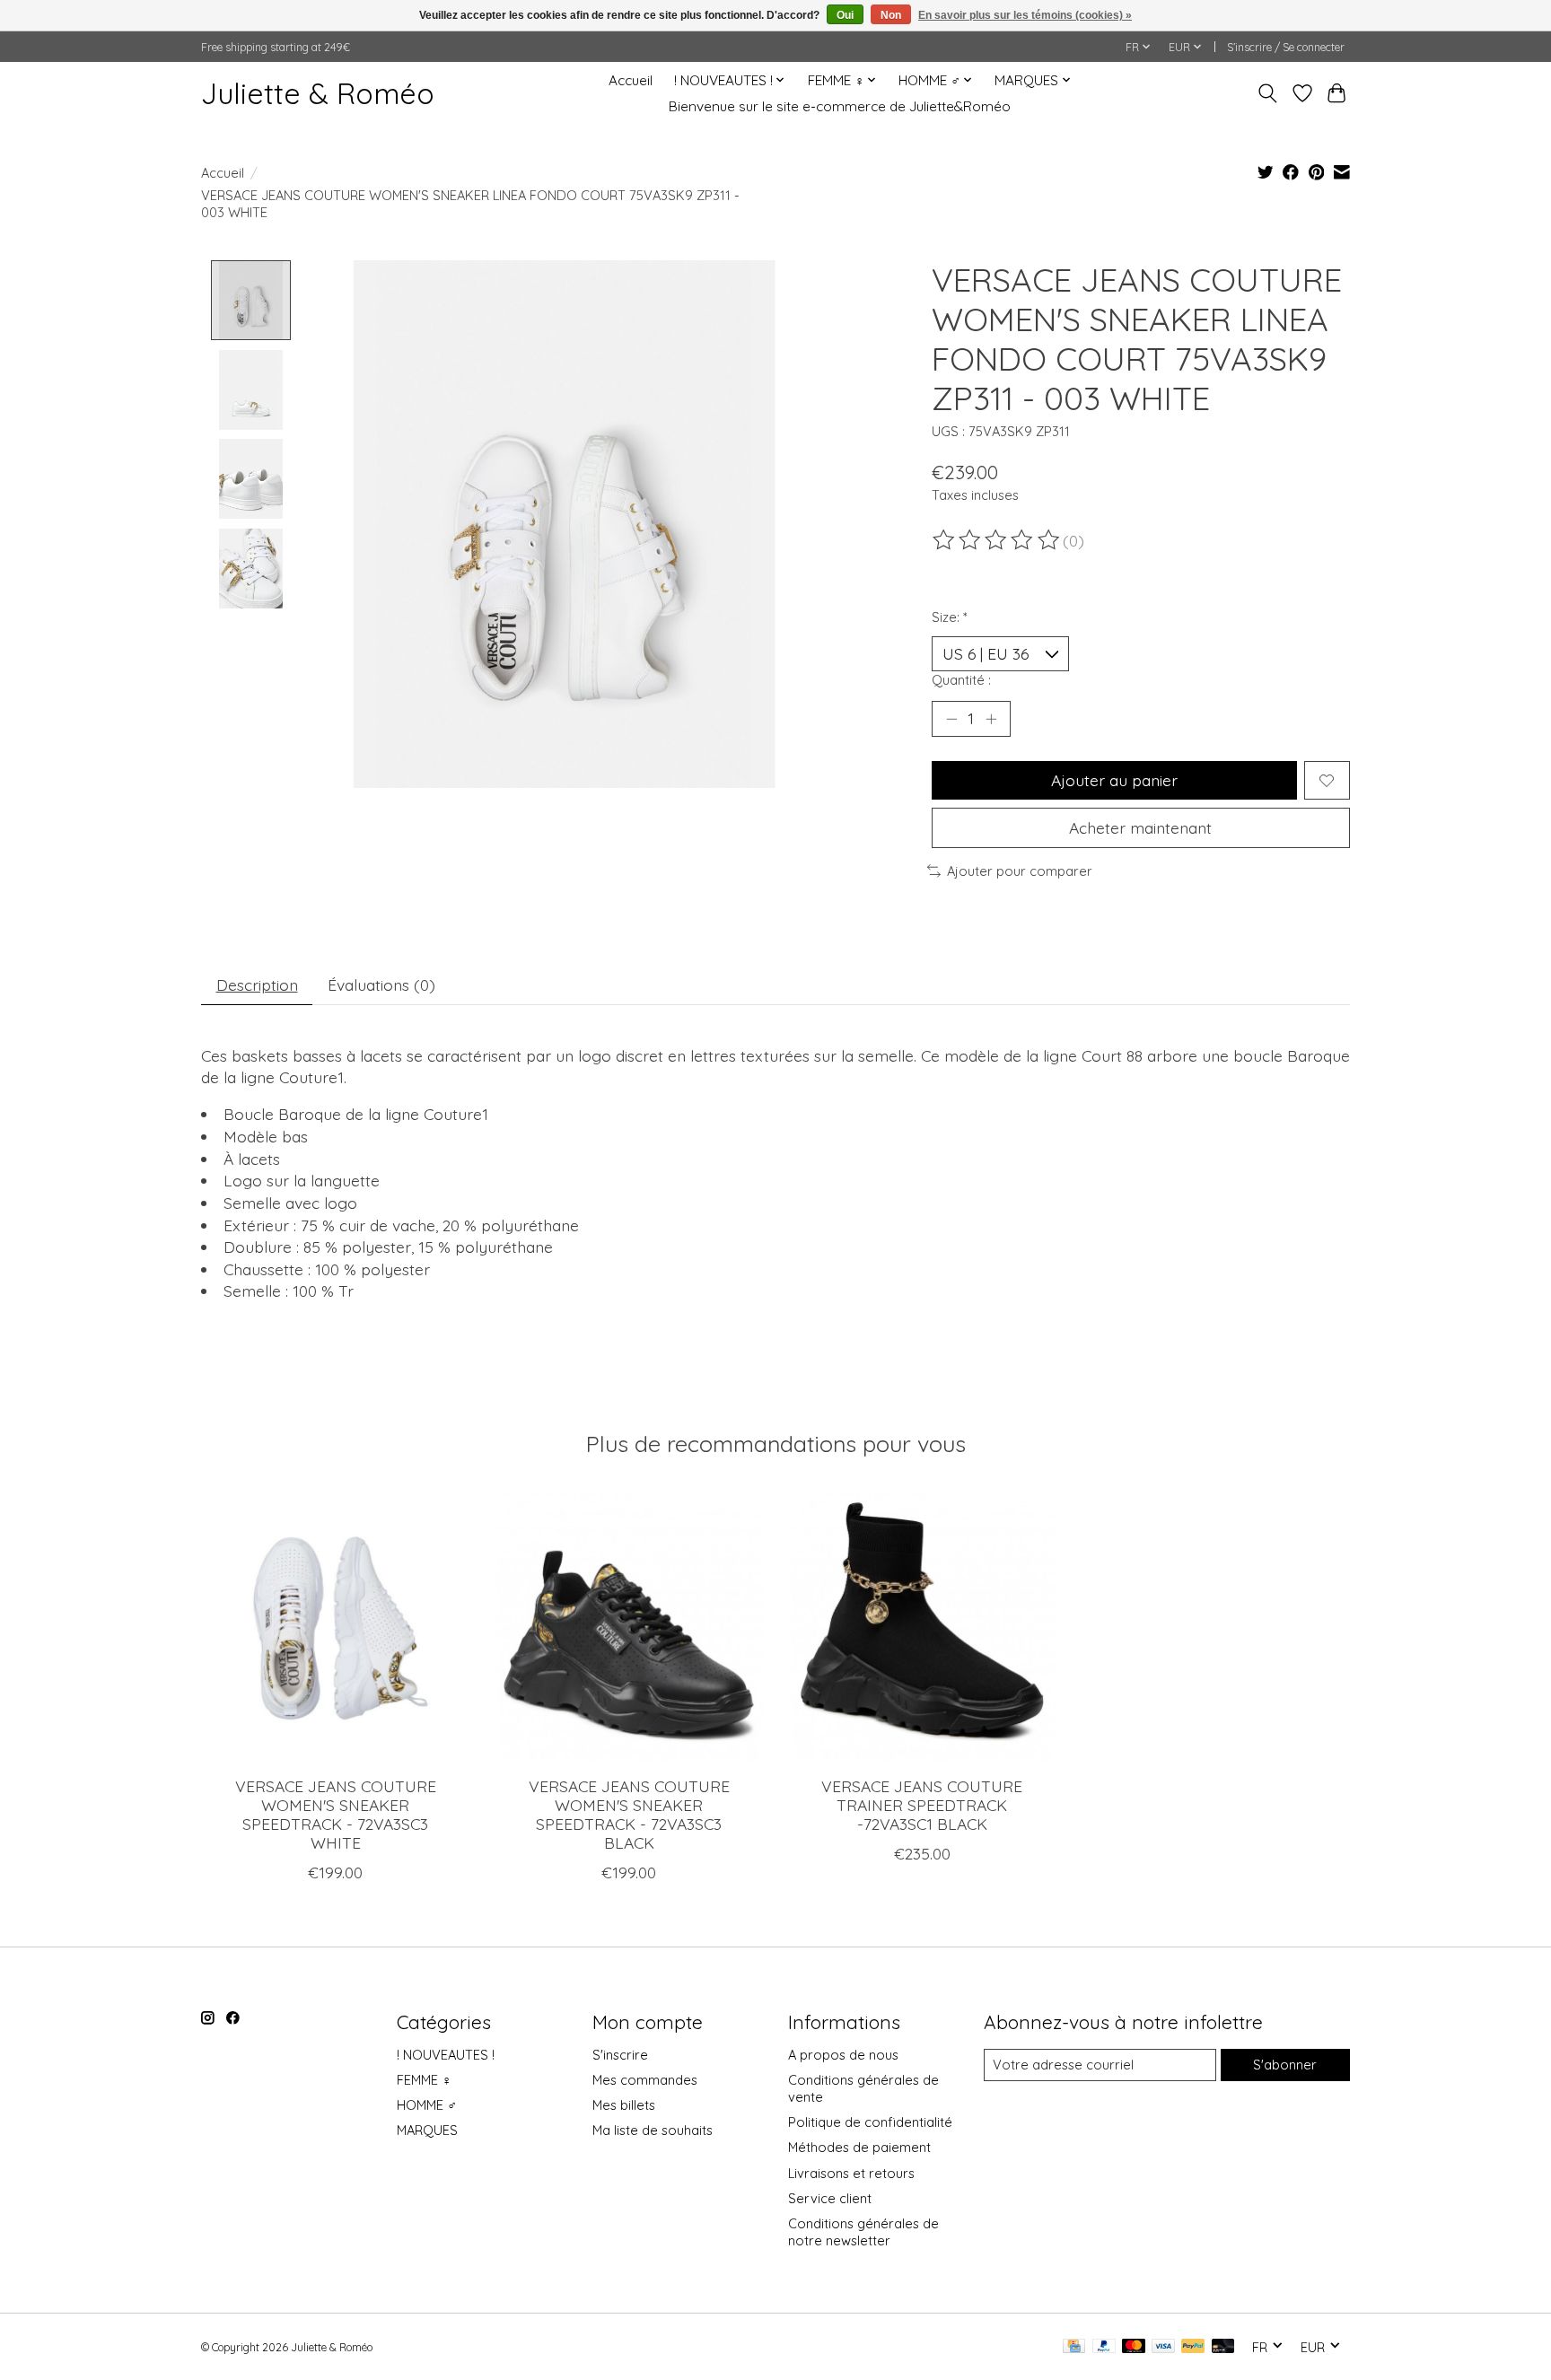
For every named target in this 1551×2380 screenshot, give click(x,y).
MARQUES (427, 2130)
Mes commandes (645, 2080)
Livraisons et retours (851, 2173)
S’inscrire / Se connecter (1286, 47)
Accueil (631, 80)
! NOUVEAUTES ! (446, 2055)
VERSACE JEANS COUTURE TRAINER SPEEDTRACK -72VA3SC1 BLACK (922, 1805)
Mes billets (624, 2105)
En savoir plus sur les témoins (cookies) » (1025, 15)
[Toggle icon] (1268, 93)
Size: (950, 617)
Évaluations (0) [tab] (381, 984)
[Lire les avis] (997, 540)
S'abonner (1285, 2065)
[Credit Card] (1074, 2347)
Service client (830, 2198)
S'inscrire (620, 2055)
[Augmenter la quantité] (991, 719)
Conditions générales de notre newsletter (863, 2232)
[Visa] (1163, 2347)
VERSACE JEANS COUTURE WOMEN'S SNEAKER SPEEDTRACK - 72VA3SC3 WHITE (336, 1814)
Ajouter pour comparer (1020, 871)
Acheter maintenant (1140, 827)
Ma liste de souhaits (653, 2130)
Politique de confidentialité (870, 2122)
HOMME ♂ (427, 2105)
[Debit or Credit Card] (1223, 2347)
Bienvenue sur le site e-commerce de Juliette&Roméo (840, 106)
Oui (845, 15)
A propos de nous (843, 2055)
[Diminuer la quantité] (951, 719)
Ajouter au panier (1114, 780)
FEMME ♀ (424, 2080)
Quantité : (961, 680)
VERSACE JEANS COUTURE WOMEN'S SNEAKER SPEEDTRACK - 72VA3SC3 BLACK (629, 1814)
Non (891, 15)
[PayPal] (1104, 2347)
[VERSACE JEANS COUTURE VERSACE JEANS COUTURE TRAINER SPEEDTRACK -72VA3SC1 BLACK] (922, 1627)
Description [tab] (257, 984)
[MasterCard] (1134, 2347)
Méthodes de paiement (859, 2147)
